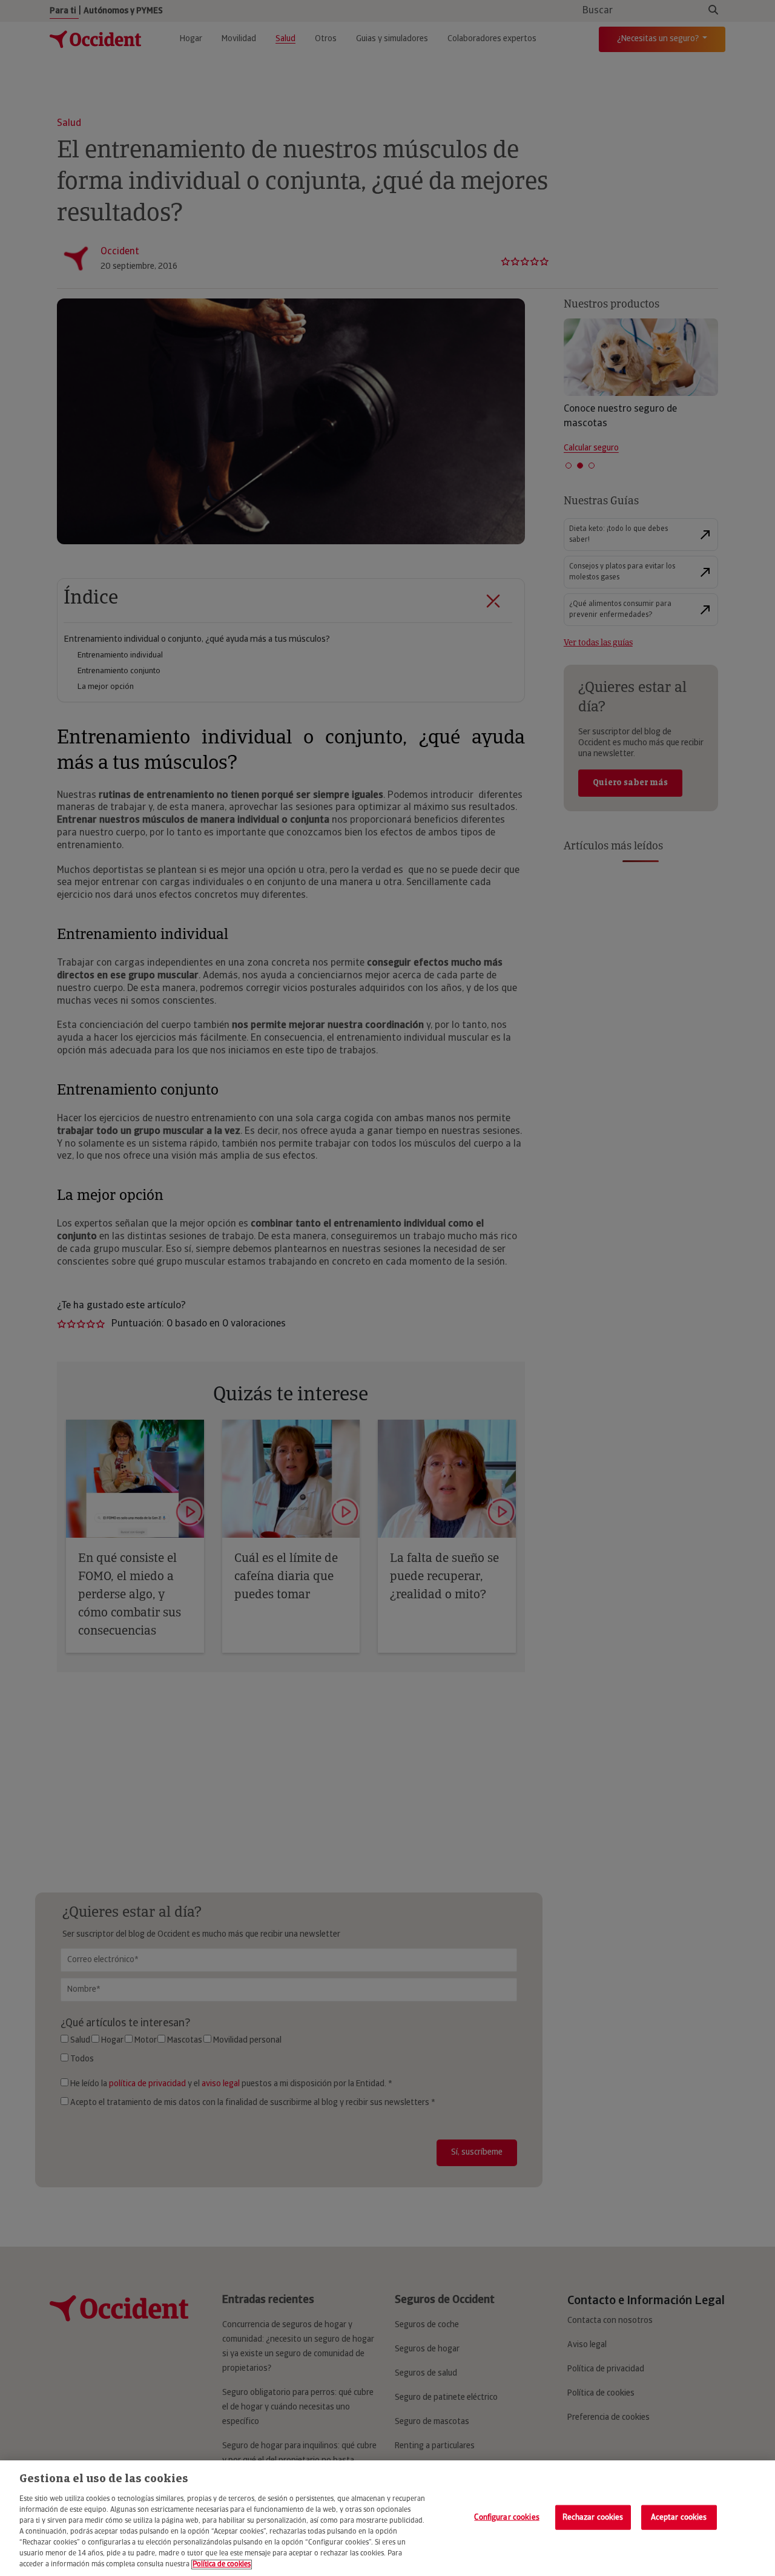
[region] (387, 2518)
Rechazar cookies (593, 2517)
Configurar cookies (506, 2517)
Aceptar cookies (679, 2517)
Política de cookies (222, 2564)
